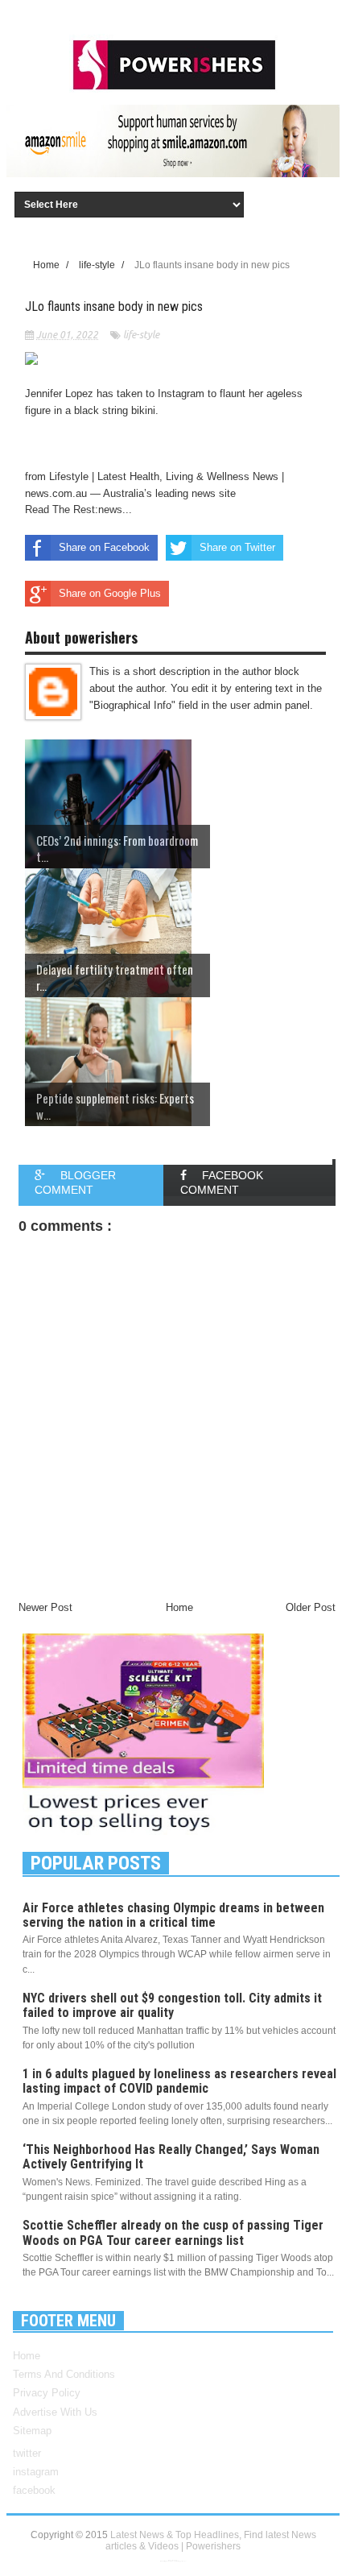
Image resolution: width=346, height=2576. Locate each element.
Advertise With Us (55, 2412)
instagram (36, 2472)
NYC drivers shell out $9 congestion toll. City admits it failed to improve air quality (172, 2005)
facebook (34, 2490)
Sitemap (32, 2431)
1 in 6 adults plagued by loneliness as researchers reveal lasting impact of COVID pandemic (179, 2081)
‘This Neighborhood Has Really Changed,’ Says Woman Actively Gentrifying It (171, 2157)
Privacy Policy (47, 2393)
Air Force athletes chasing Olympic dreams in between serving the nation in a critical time (173, 1915)
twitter (27, 2453)
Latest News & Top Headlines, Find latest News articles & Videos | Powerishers (211, 2541)
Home (27, 2356)
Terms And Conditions (64, 2374)
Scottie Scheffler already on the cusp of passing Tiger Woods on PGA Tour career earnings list (173, 2232)
